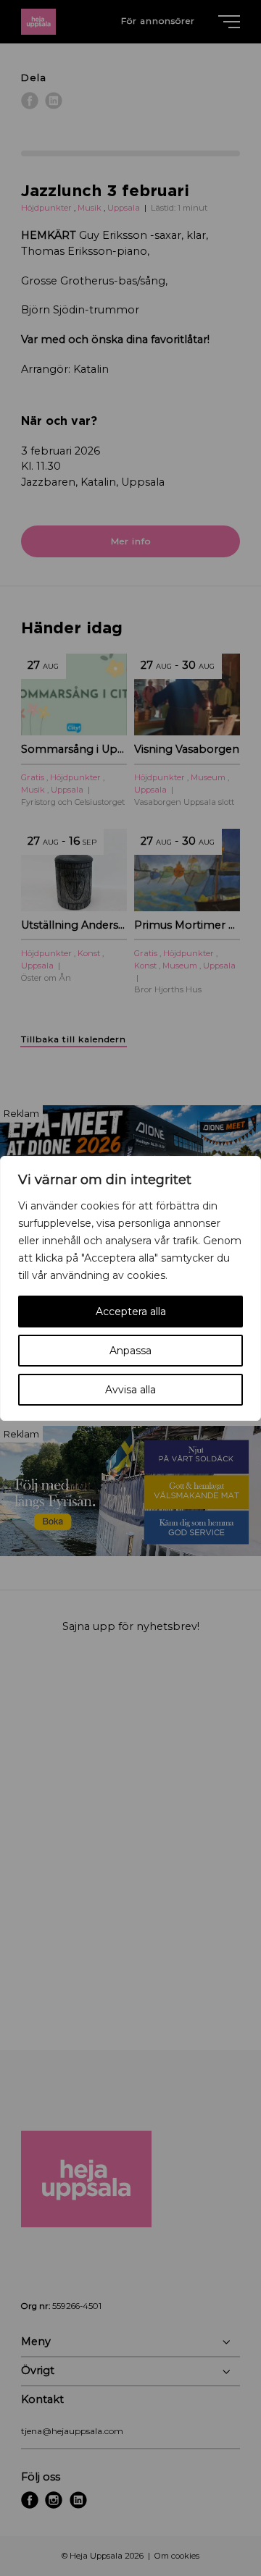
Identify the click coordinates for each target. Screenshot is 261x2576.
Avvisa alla (130, 1390)
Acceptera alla (131, 1312)
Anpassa (130, 1351)
